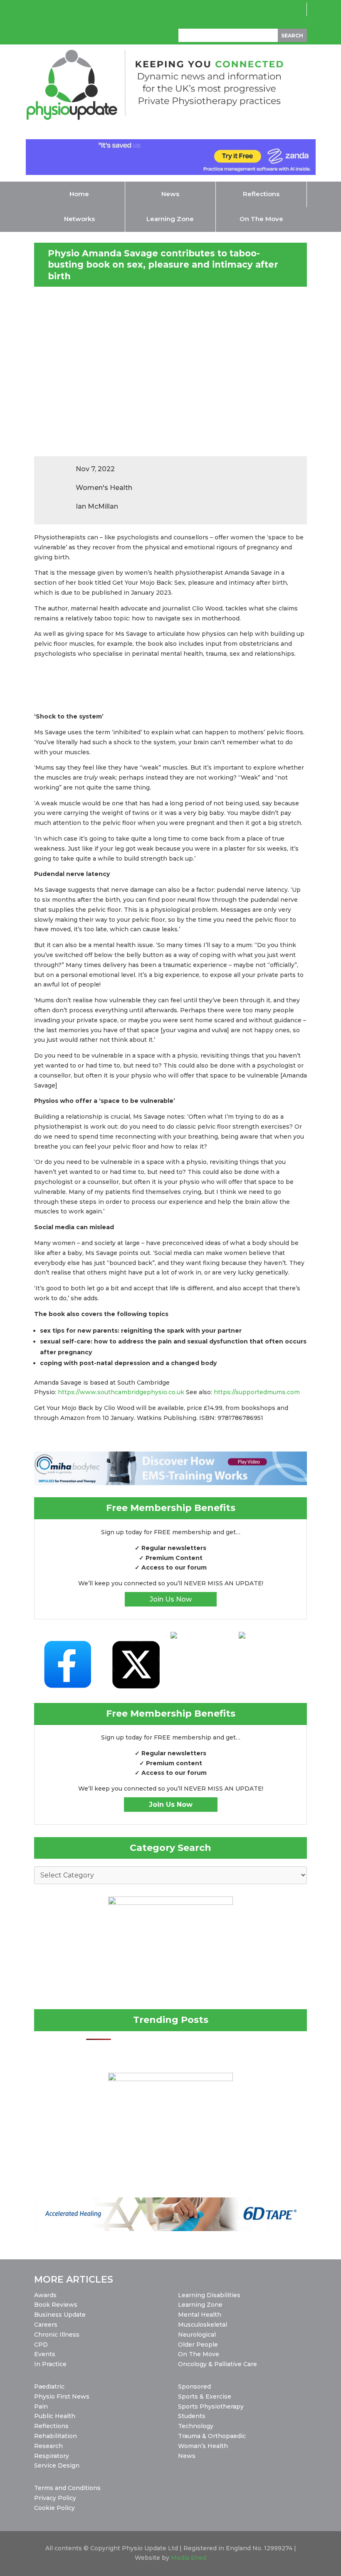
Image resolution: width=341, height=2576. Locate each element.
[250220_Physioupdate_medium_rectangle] (170, 1903)
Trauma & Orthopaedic (212, 2436)
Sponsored (194, 2387)
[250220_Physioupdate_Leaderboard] (170, 1483)
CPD (41, 2345)
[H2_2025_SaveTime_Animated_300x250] (170, 2079)
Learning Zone (200, 2305)
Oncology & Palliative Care (217, 2364)
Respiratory (52, 2456)
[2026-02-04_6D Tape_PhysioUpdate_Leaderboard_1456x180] (170, 2229)
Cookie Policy (54, 2508)
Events (45, 2354)
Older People (198, 2345)
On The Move (199, 2354)
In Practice (50, 2364)
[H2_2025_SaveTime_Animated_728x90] (171, 173)
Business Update (60, 2315)
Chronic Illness (57, 2335)
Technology (196, 2426)
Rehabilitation (56, 2436)
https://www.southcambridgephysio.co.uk (121, 1392)
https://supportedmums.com (257, 1392)
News (187, 2456)
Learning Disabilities (209, 2295)
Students (192, 2416)
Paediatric (49, 2387)
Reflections (51, 2426)
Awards (45, 2295)
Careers (46, 2325)
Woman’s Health (203, 2446)
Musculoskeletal (203, 2325)
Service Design (57, 2465)
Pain (41, 2406)
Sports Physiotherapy (211, 2406)
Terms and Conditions (67, 2488)
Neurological (197, 2335)
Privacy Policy (55, 2498)
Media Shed (189, 2558)
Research (48, 2446)
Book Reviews (56, 2305)
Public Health (55, 2416)
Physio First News (62, 2396)
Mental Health (200, 2315)
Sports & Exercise (205, 2396)
